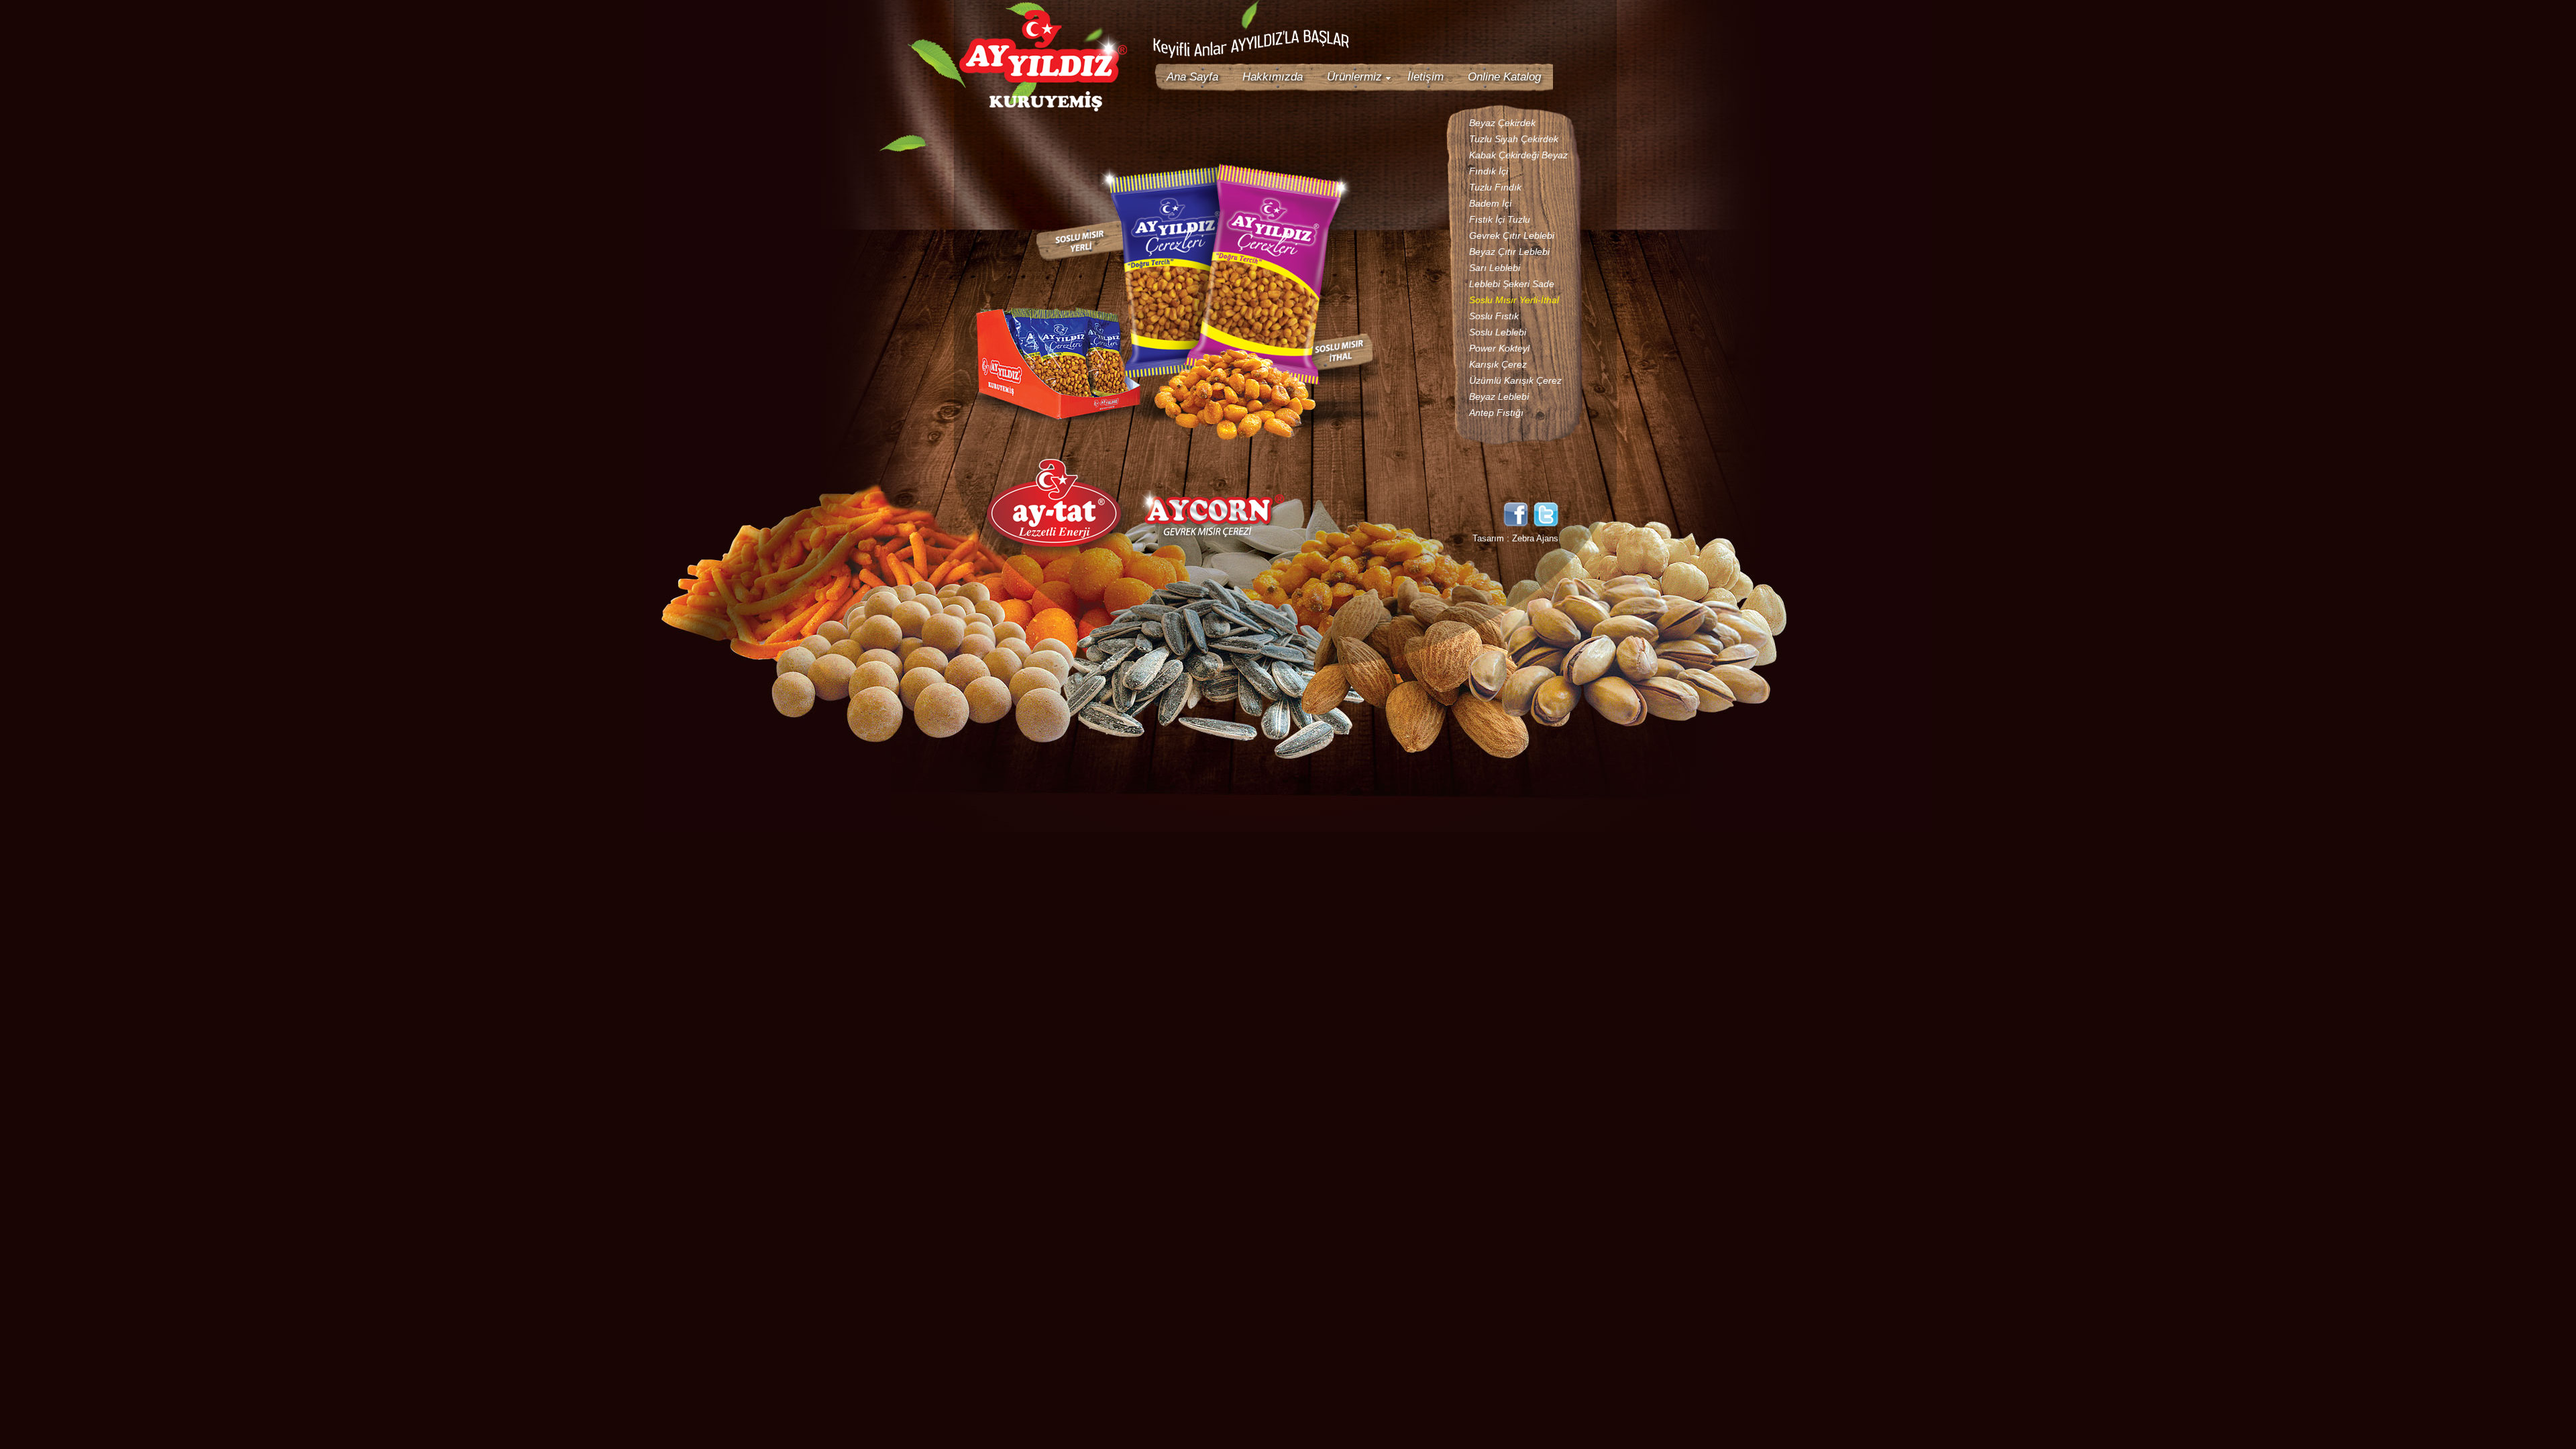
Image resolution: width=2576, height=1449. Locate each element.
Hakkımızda (1273, 77)
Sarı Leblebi (1495, 268)
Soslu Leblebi (1498, 332)
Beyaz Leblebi (1499, 396)
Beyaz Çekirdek (1502, 123)
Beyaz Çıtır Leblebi (1509, 252)
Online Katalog (1504, 77)
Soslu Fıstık (1494, 316)
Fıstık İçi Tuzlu (1500, 219)
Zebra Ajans (1535, 538)
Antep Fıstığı (1496, 413)
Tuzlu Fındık (1495, 187)
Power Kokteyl (1499, 348)
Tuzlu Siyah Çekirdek (1514, 139)
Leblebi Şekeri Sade (1512, 284)
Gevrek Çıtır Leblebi (1512, 235)
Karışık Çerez (1498, 364)
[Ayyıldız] (1043, 109)
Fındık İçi (1489, 171)
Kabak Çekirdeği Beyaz (1518, 155)
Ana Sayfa (1192, 77)
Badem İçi (1490, 203)
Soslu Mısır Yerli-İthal (1514, 300)
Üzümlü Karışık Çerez (1515, 380)
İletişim (1426, 77)
